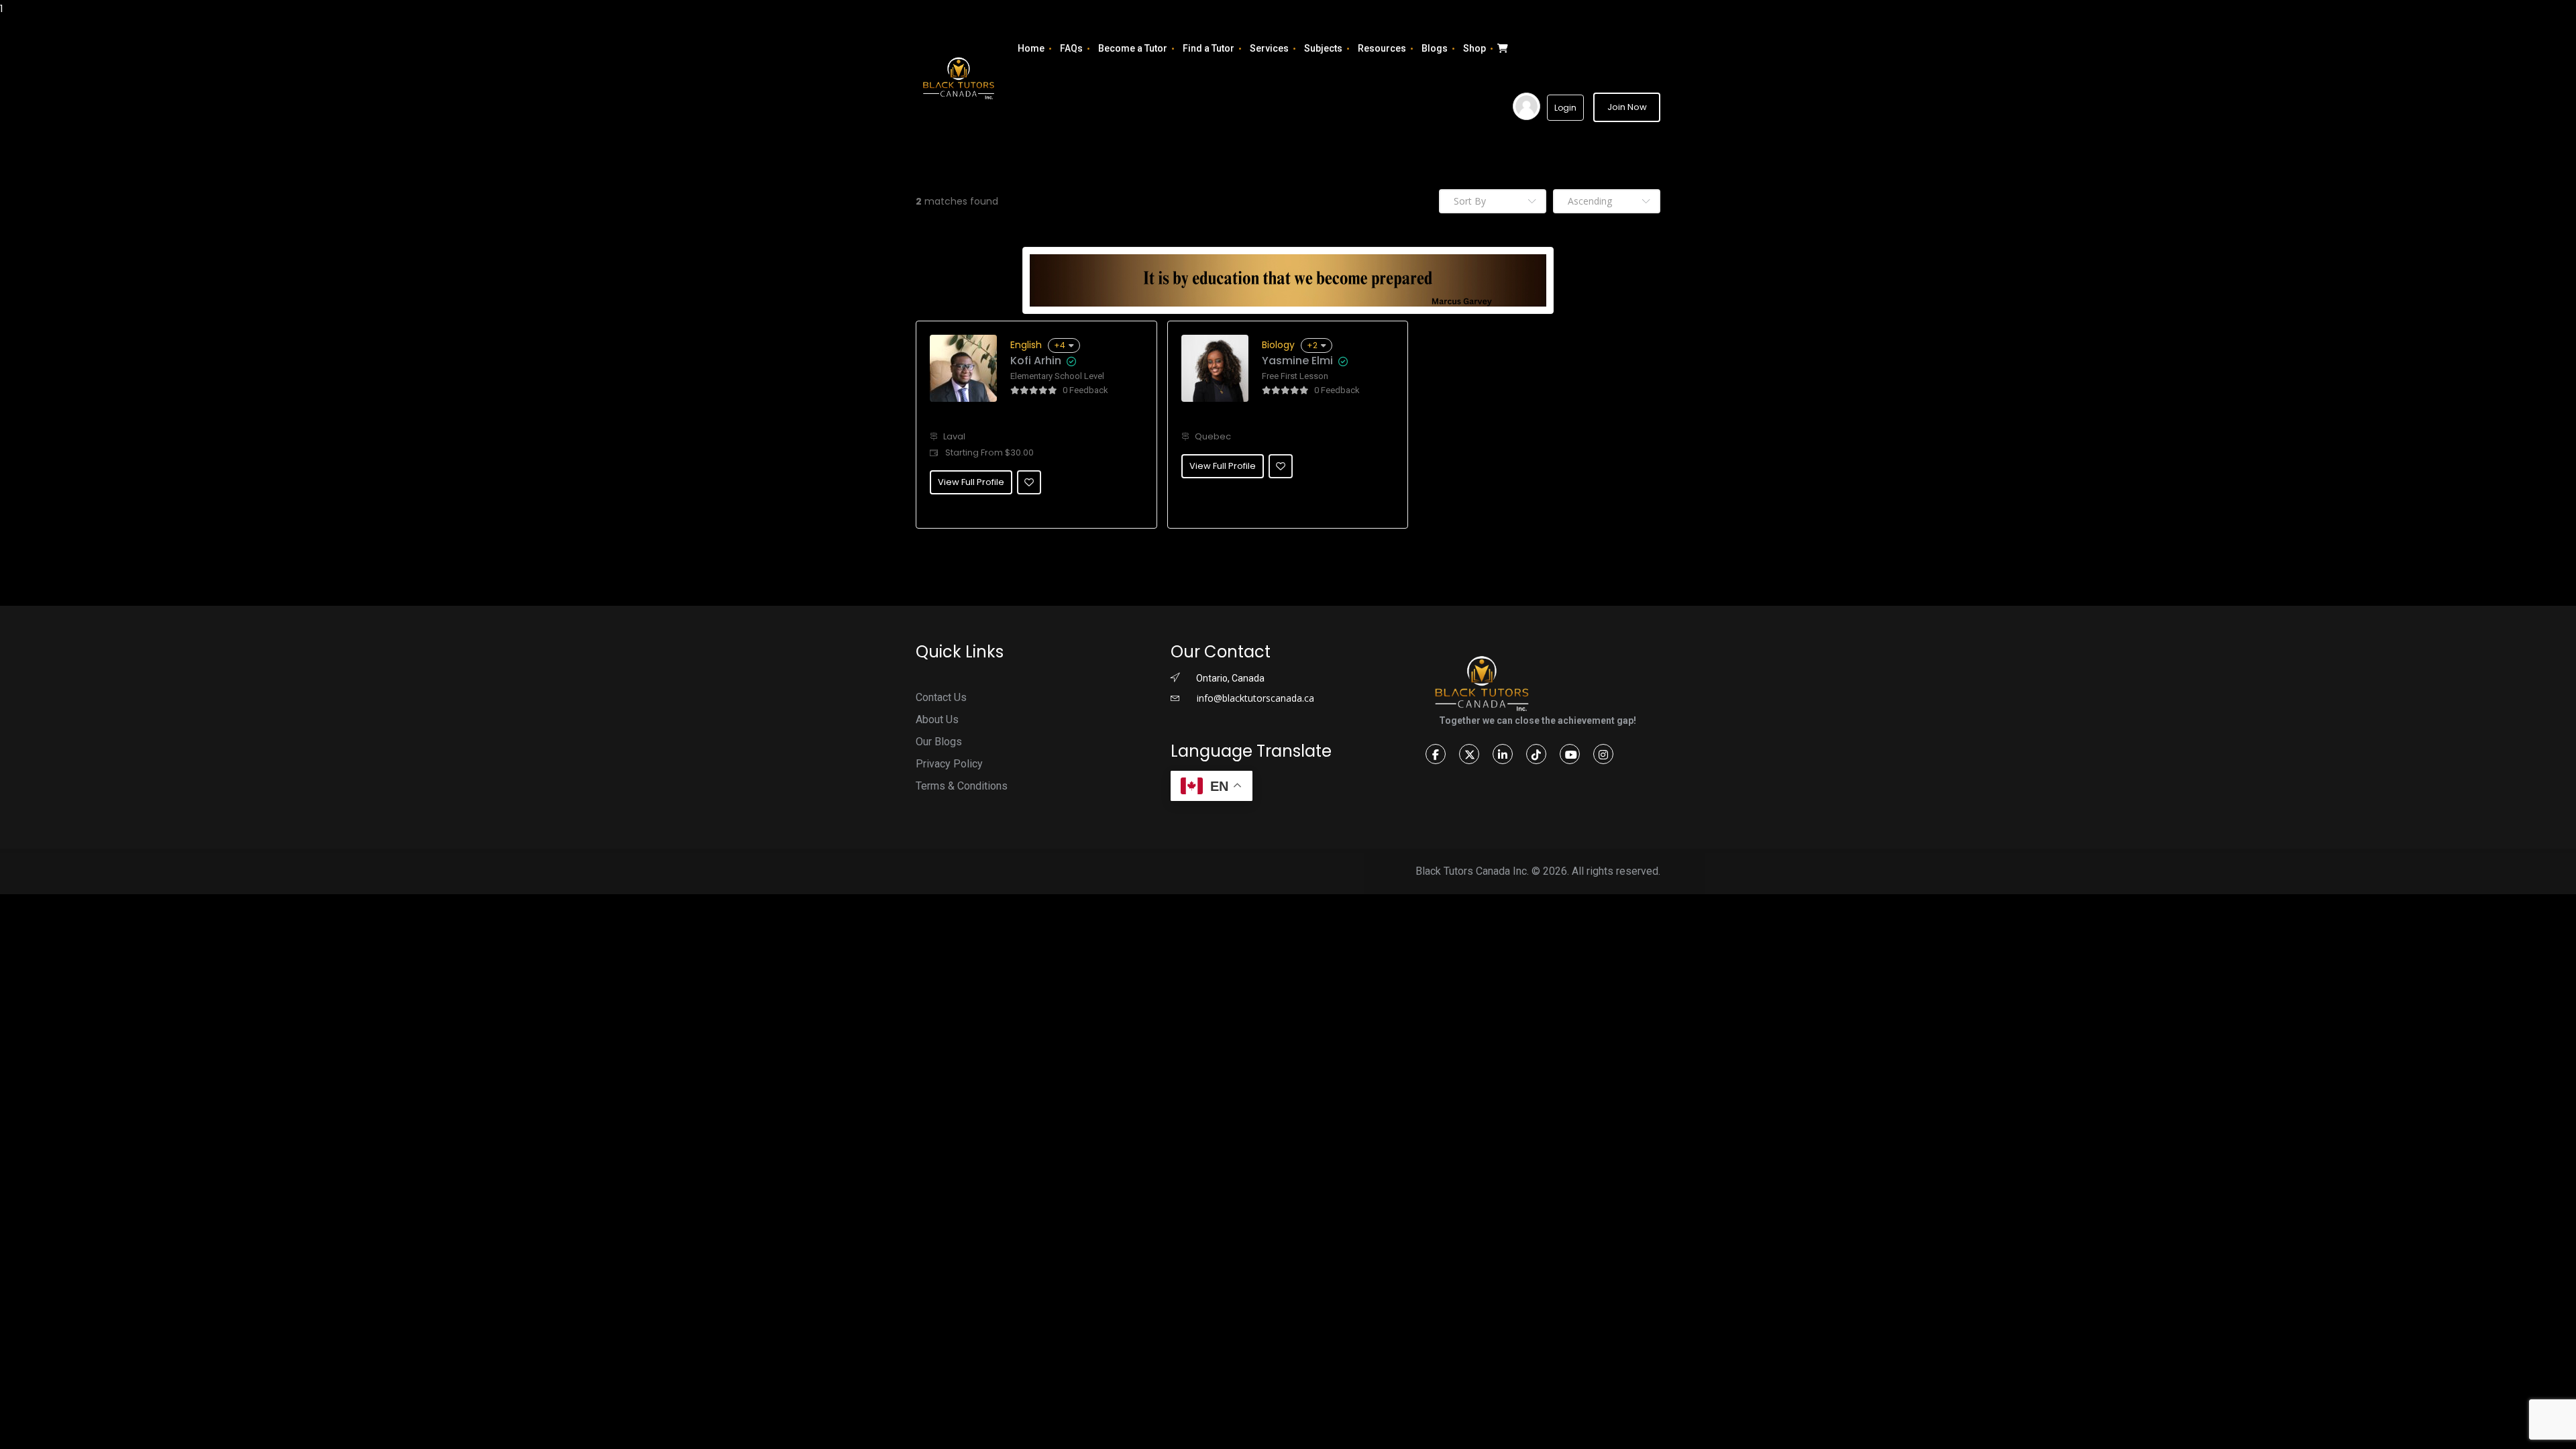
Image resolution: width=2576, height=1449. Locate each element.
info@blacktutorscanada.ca (1254, 698)
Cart (1501, 48)
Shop (1474, 48)
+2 (1312, 345)
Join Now (1627, 107)
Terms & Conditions (962, 786)
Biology (1278, 345)
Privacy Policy (949, 764)
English (1026, 345)
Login (1565, 108)
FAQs (1071, 48)
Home (1031, 48)
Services (1269, 48)
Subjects (1323, 48)
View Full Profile (971, 482)
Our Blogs (939, 742)
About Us (937, 719)
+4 (1060, 345)
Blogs (1435, 48)
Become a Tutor (1133, 48)
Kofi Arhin (1036, 361)
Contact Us (941, 697)
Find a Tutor (1209, 48)
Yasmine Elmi (1297, 361)
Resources (1382, 48)
